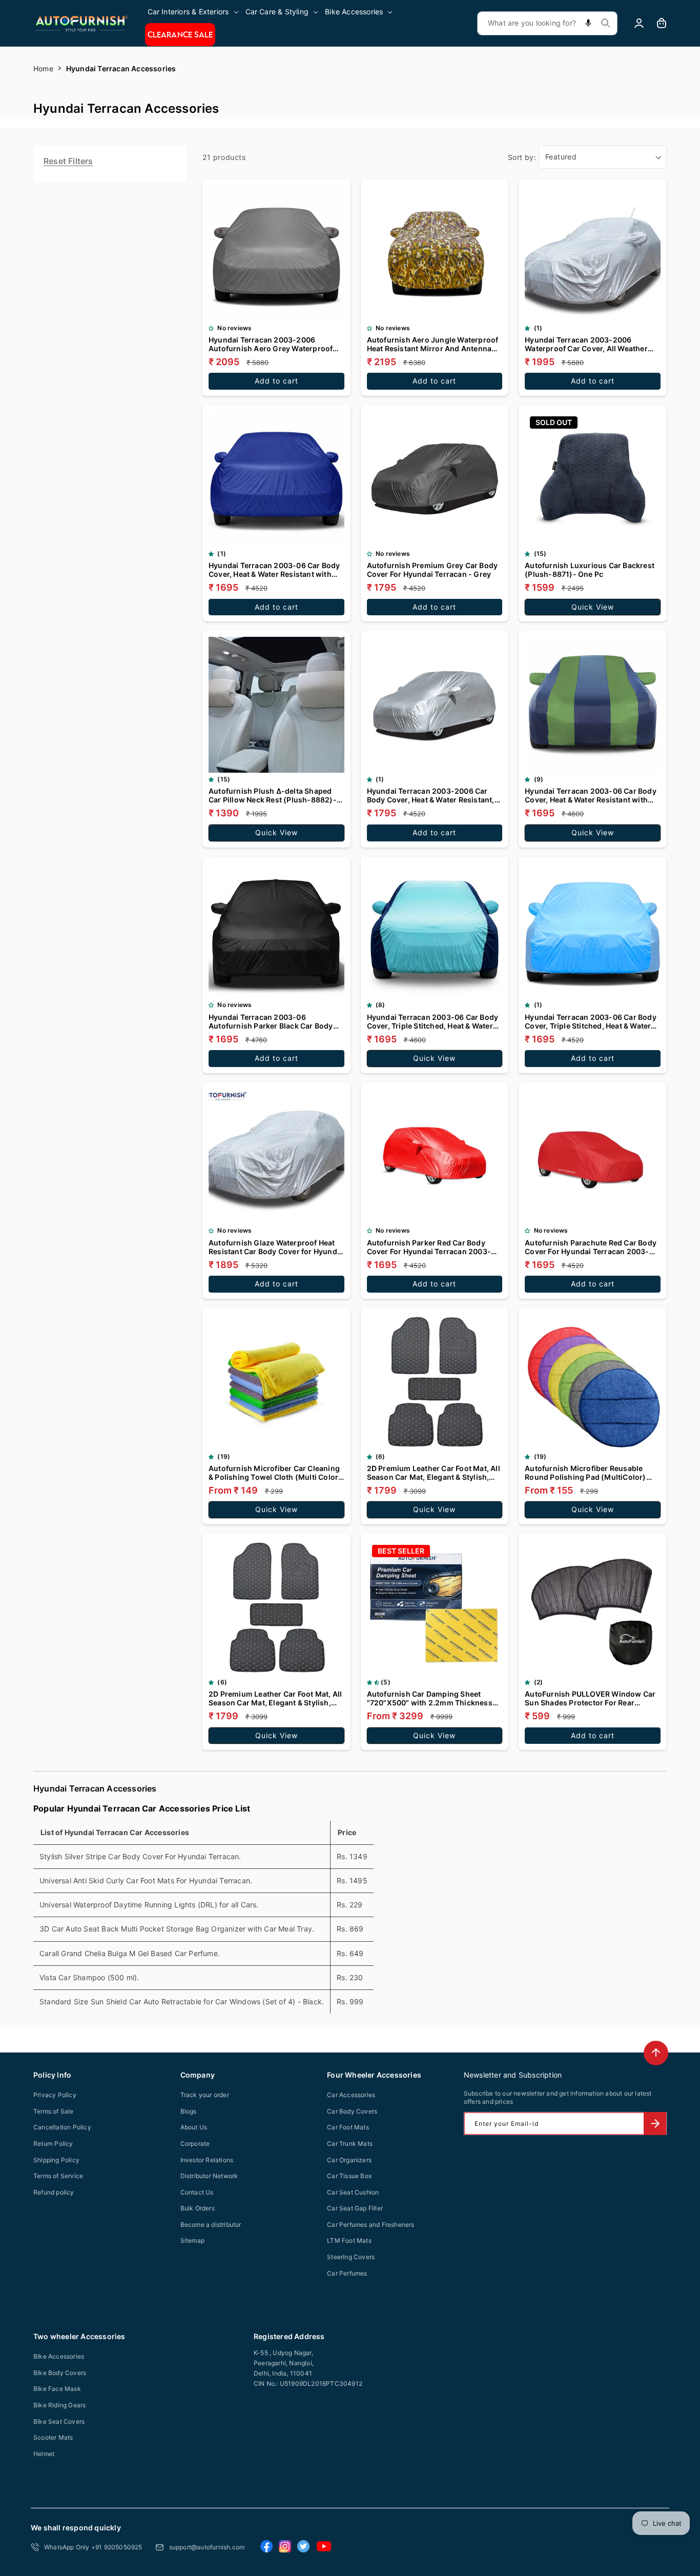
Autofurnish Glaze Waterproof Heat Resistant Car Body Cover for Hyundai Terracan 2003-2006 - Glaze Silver (276, 1247)
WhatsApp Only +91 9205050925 (93, 2547)
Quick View (593, 607)
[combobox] (547, 23)
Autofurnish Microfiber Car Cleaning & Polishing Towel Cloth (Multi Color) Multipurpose (275, 1473)
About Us (194, 2127)
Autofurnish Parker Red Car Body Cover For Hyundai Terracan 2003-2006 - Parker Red (429, 1247)
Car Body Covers (352, 2111)
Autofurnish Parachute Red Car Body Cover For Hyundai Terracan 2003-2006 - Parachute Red (591, 1247)
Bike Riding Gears (59, 2405)
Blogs (189, 2111)
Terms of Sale (54, 2111)
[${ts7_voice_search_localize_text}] (588, 23)
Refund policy (54, 2192)
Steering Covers (351, 2257)
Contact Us (197, 2192)
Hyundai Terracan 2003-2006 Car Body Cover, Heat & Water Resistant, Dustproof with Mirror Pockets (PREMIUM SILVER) (431, 795)
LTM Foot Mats (349, 2240)
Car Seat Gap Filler (355, 2208)
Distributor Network (209, 2176)
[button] (194, 12)
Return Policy (53, 2144)
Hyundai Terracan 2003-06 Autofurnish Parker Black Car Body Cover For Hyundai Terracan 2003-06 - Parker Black (275, 1021)
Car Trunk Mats (350, 2144)
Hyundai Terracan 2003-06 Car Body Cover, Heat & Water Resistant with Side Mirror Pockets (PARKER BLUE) (274, 570)
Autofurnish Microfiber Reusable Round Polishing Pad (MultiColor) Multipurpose (585, 1473)
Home (43, 68)
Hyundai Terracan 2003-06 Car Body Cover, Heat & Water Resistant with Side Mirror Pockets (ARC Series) (591, 795)
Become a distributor (211, 2225)
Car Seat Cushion (353, 2192)
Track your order (205, 2095)
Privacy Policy (55, 2095)
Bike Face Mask (57, 2389)
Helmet (44, 2454)
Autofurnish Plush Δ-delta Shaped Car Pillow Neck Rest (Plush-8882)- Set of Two (273, 795)
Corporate (195, 2144)
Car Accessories (351, 2095)
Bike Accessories (59, 2356)
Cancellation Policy (62, 2127)
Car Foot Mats (348, 2127)
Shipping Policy (56, 2160)
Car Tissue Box (349, 2176)
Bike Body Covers (60, 2373)
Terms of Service (58, 2176)
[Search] (606, 23)
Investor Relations (207, 2160)
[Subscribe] (655, 2124)
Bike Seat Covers (59, 2421)
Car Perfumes (347, 2273)
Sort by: (522, 157)
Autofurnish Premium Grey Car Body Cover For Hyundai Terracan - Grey (433, 570)
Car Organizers (349, 2160)
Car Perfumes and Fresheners (370, 2225)
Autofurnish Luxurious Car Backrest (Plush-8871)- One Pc (590, 570)
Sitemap (192, 2240)
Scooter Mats (53, 2437)
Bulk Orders (198, 2208)
